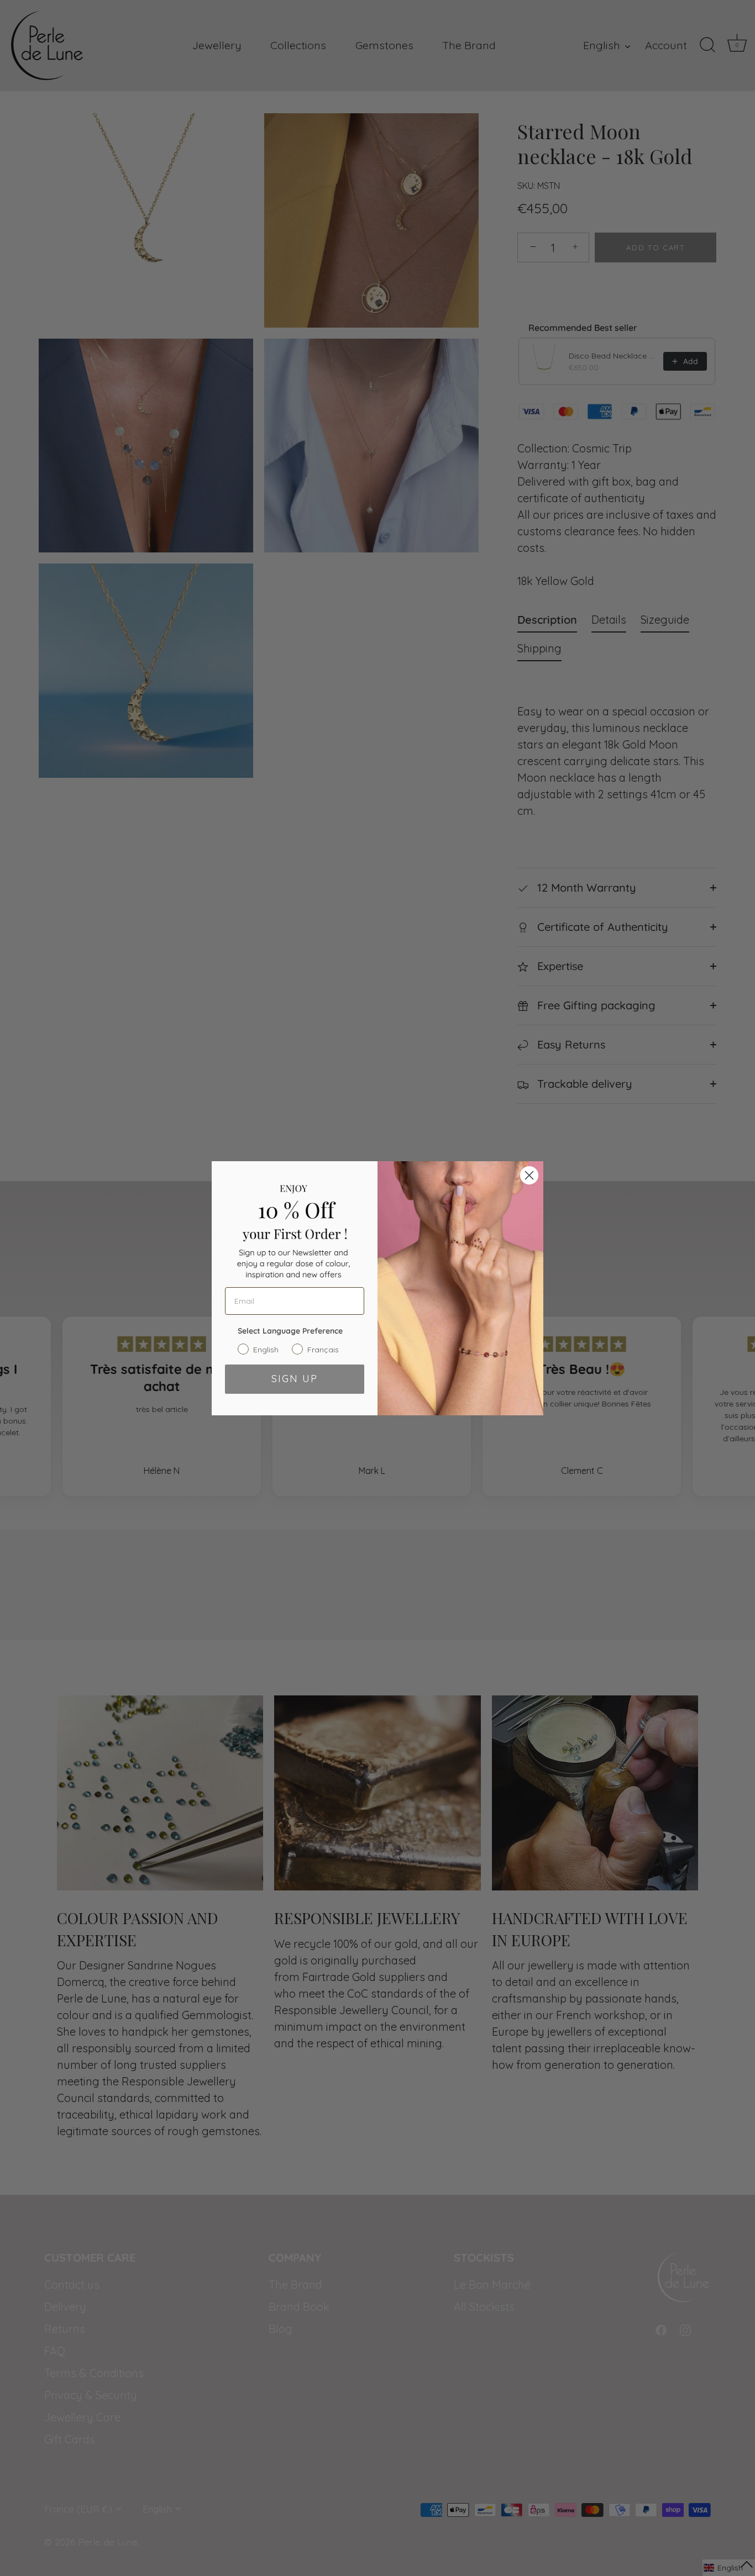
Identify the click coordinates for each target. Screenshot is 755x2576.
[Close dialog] (529, 1175)
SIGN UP (295, 1379)
